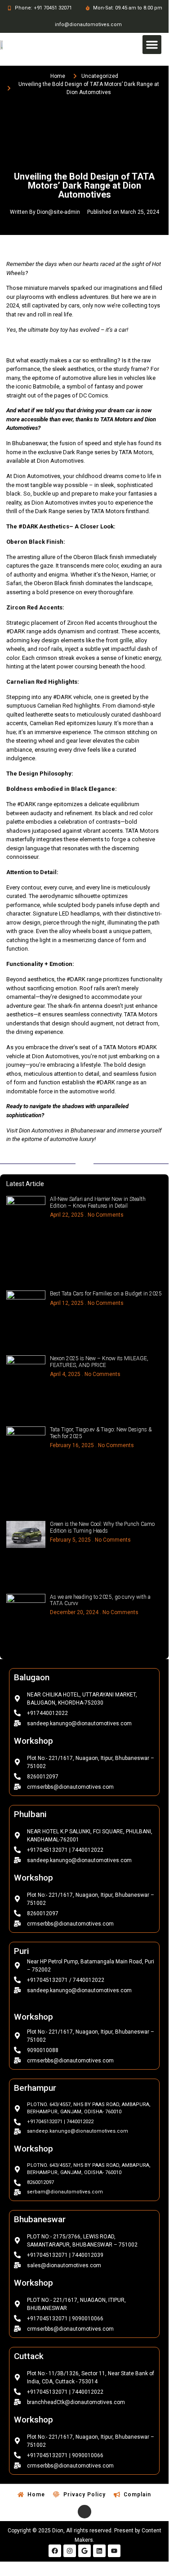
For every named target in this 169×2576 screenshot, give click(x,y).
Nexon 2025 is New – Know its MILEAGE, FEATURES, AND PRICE (99, 1362)
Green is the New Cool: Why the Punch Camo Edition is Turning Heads (102, 1527)
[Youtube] (114, 2551)
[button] (152, 45)
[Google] (84, 2551)
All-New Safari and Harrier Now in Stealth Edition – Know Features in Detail (98, 1202)
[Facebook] (55, 2551)
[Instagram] (70, 2551)
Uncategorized (100, 76)
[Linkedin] (99, 2551)
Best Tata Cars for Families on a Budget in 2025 (106, 1294)
